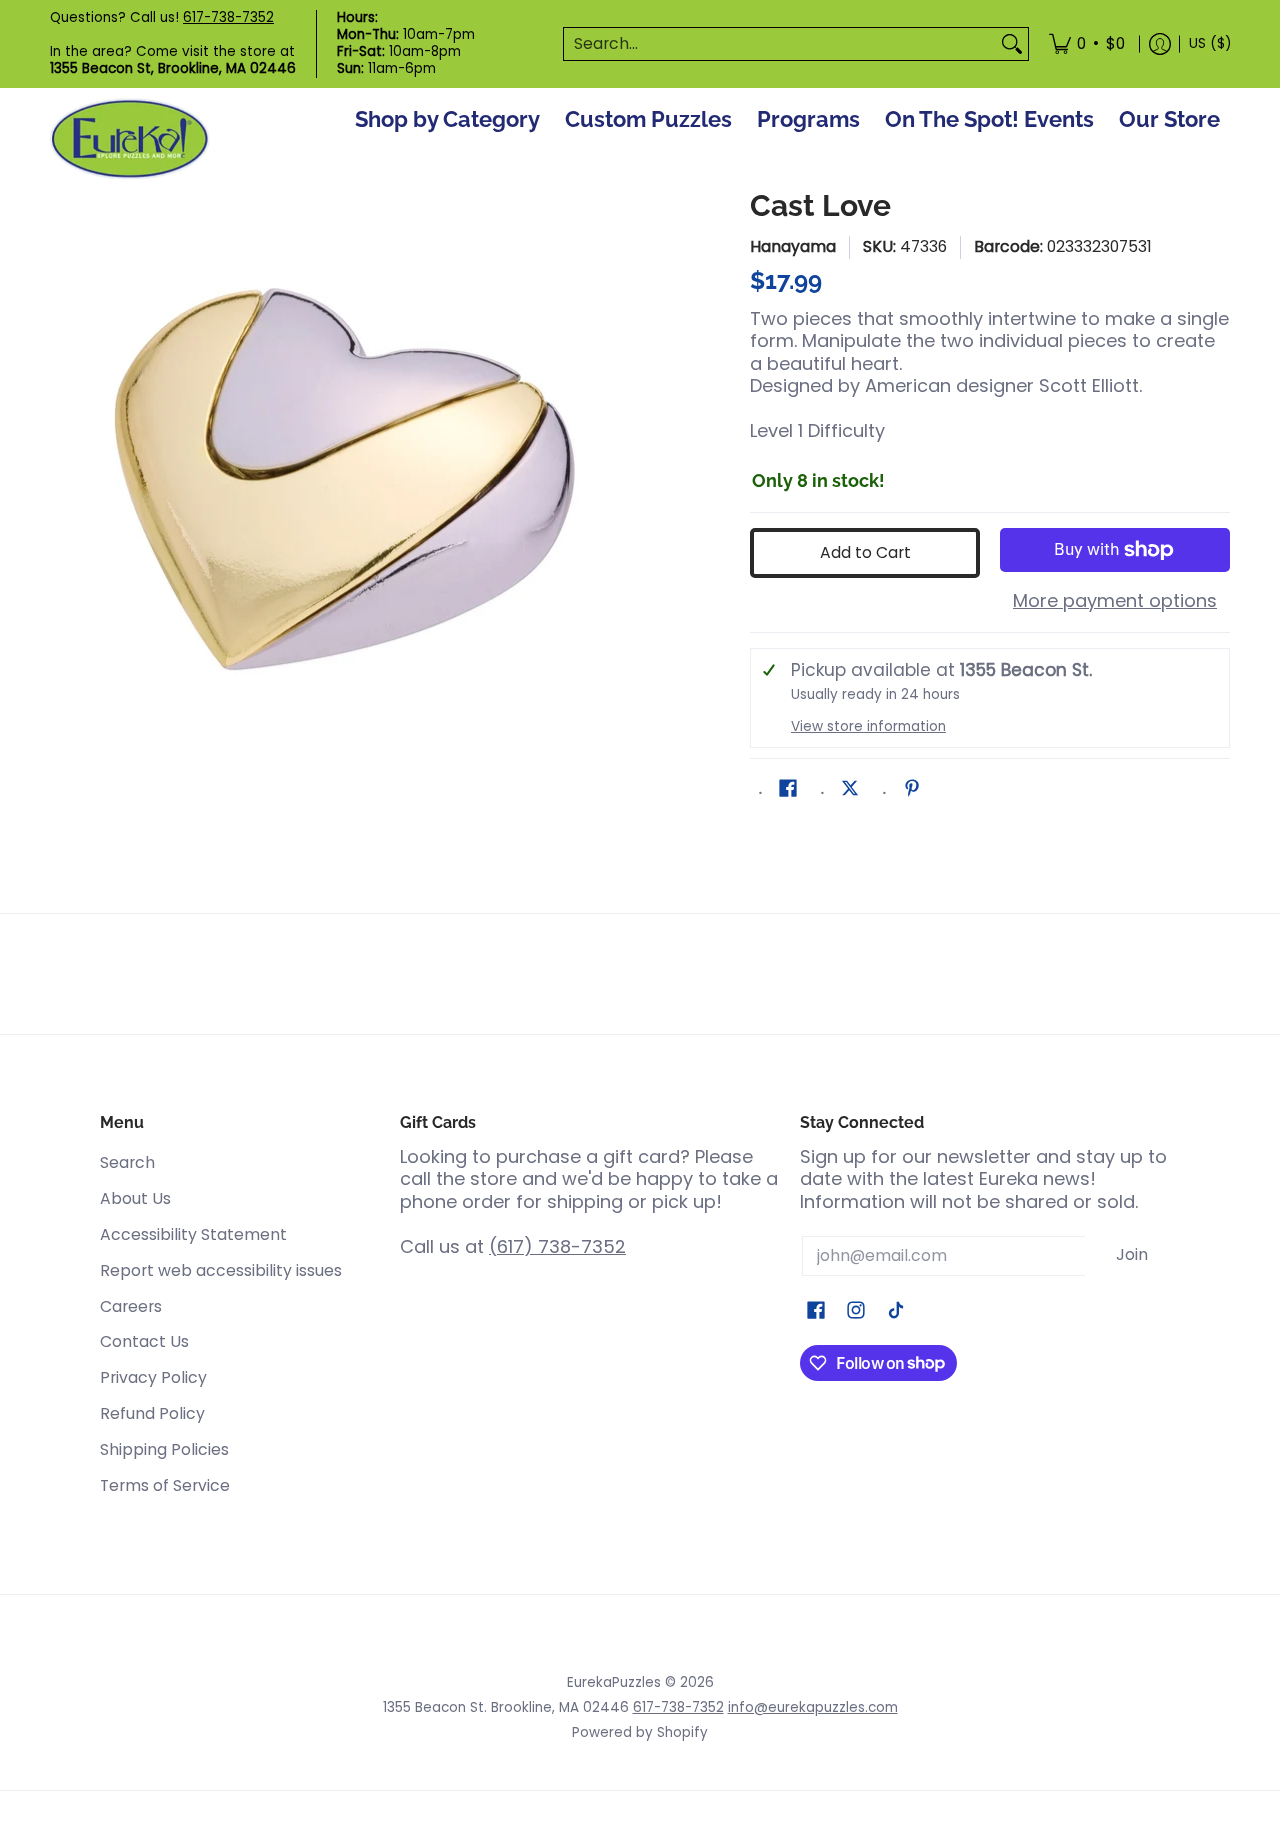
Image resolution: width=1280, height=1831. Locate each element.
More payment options (1115, 601)
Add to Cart (865, 552)
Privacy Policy (153, 1377)
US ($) (1210, 43)
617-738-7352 (228, 17)
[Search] (1012, 44)
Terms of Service (165, 1485)
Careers (131, 1306)
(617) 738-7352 (557, 1246)
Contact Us (144, 1341)
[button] (788, 790)
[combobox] (780, 44)
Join (1132, 1254)
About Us (135, 1198)
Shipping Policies (164, 1449)
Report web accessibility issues (221, 1270)
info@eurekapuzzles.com (813, 1707)
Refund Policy (152, 1413)
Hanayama (793, 246)
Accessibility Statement (193, 1234)
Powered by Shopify (640, 1732)
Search (127, 1162)
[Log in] (1160, 44)
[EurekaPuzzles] (130, 139)
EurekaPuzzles (614, 1682)
